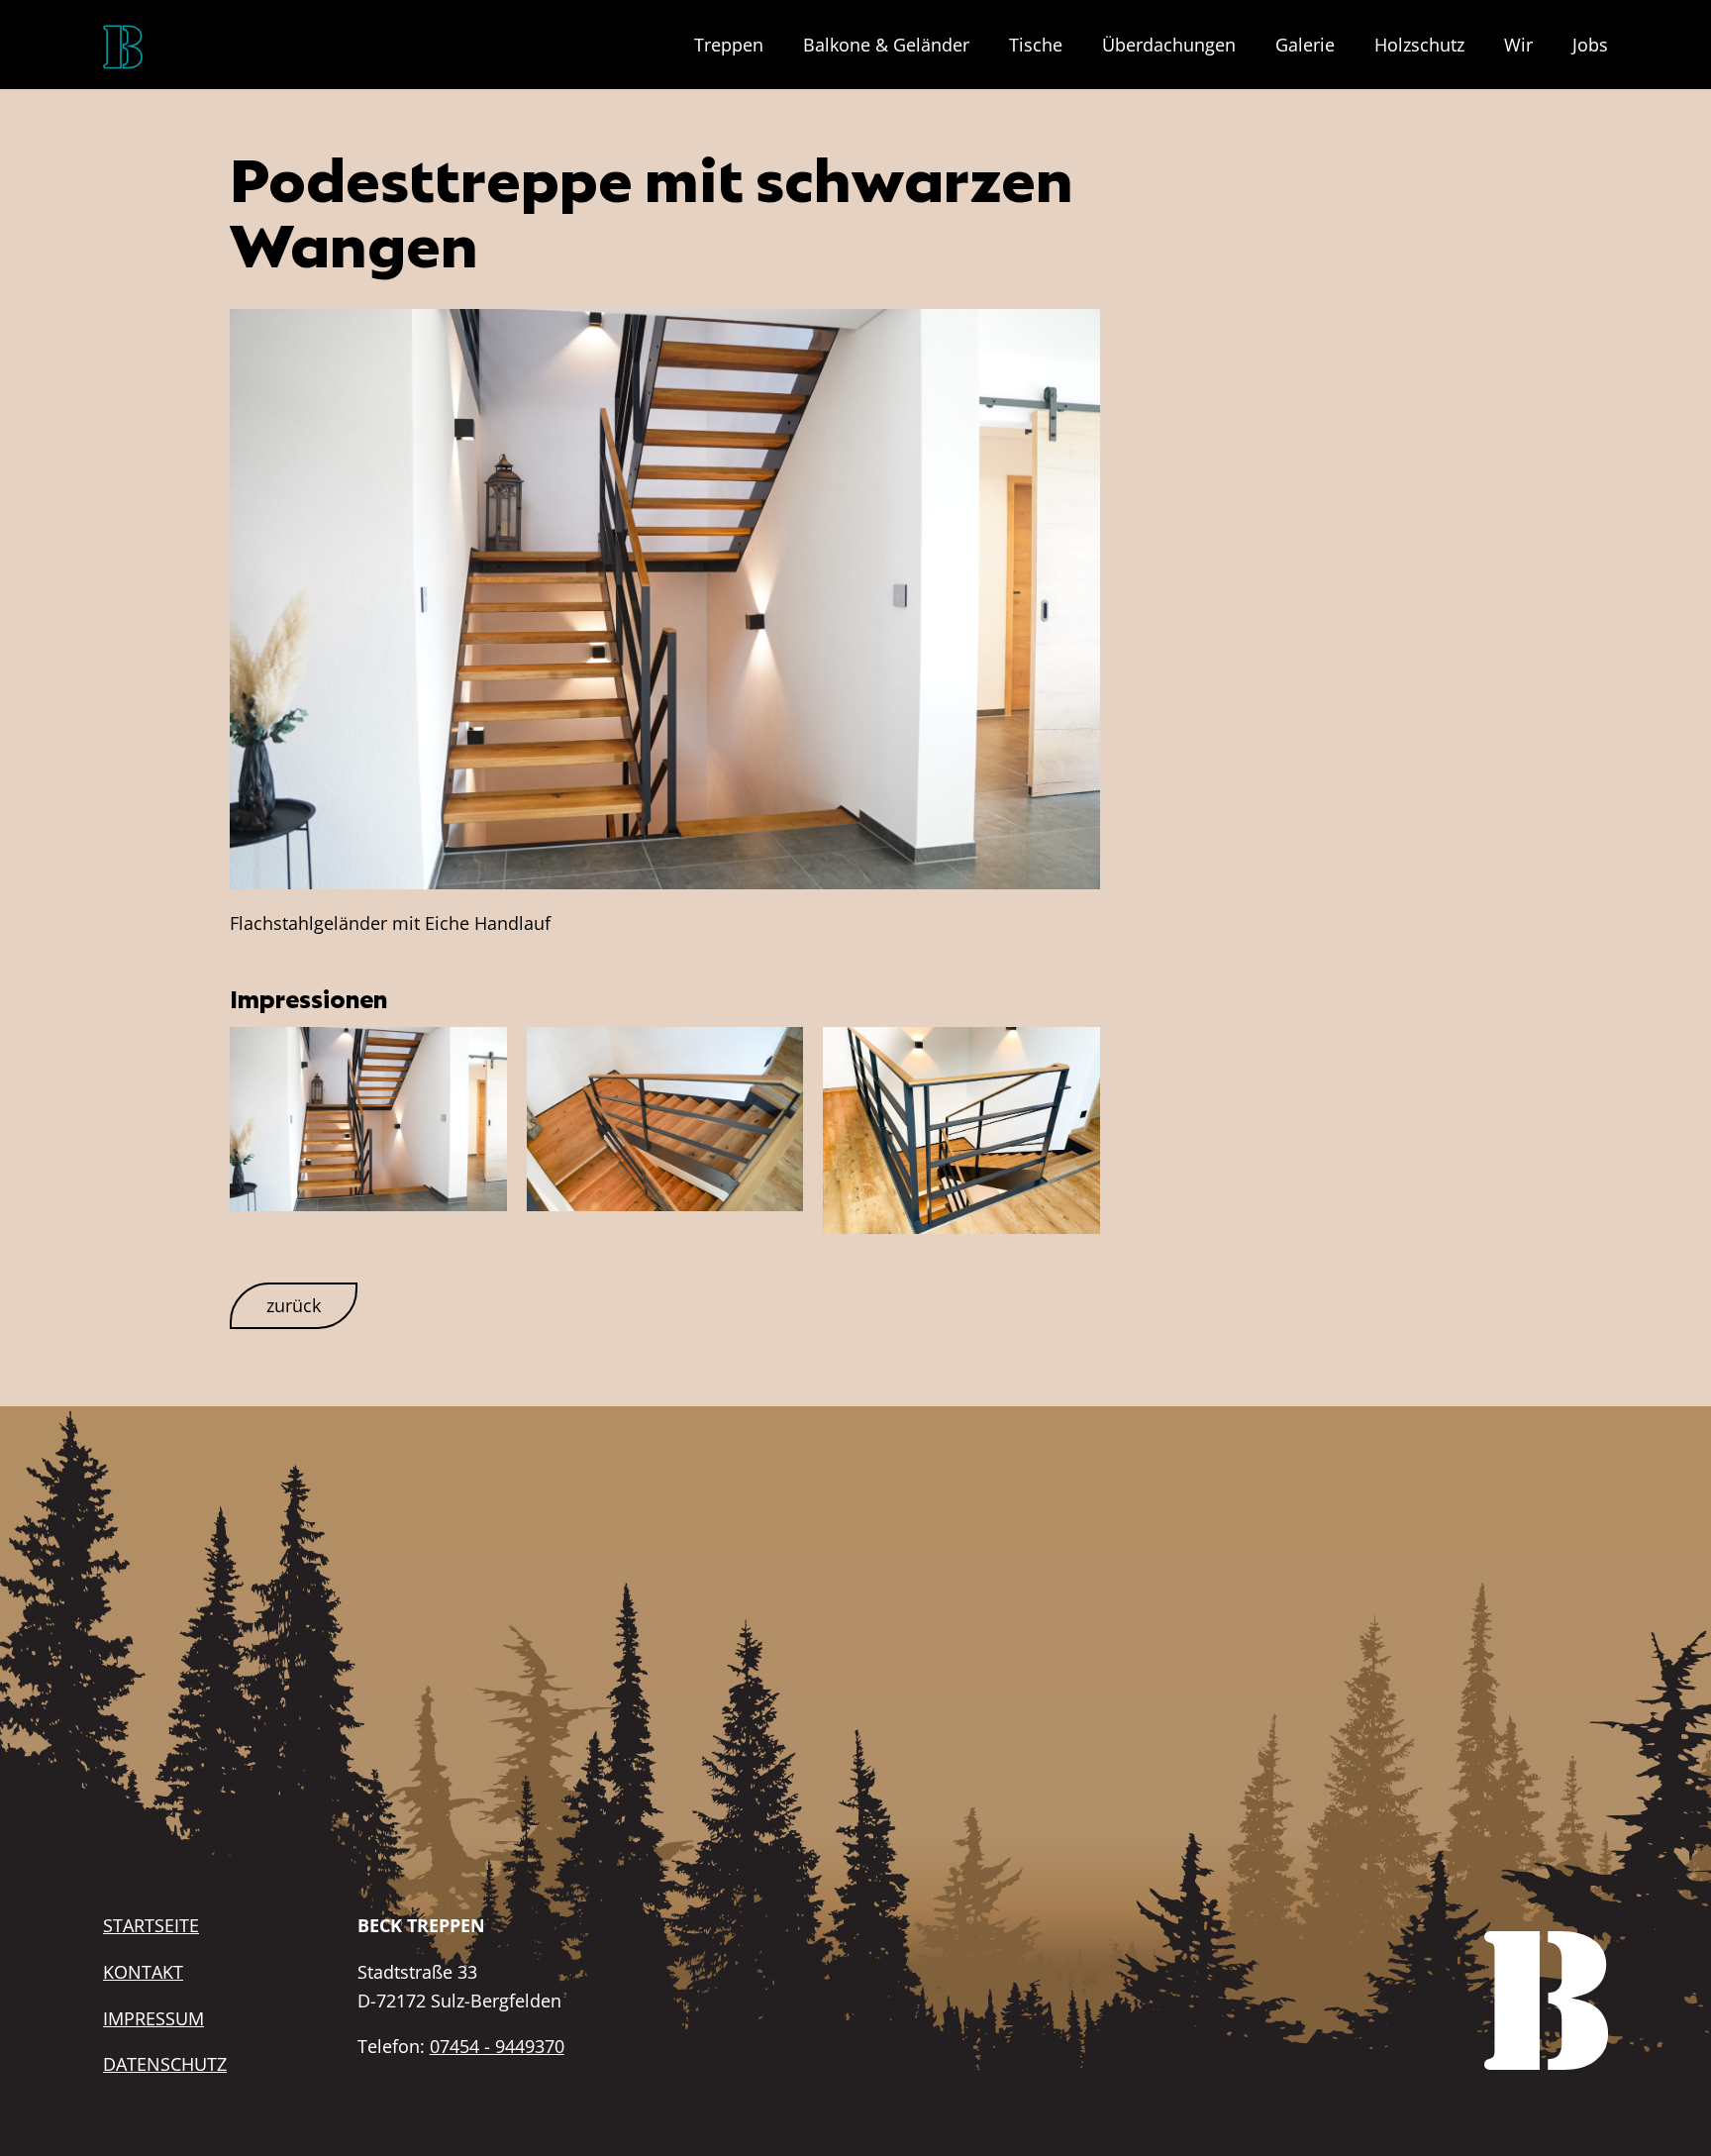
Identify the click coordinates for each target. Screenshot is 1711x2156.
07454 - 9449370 (497, 2046)
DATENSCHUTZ (165, 2064)
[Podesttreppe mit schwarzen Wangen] (664, 597)
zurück (294, 1305)
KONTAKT (143, 1972)
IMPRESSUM (153, 2018)
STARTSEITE (151, 1925)
